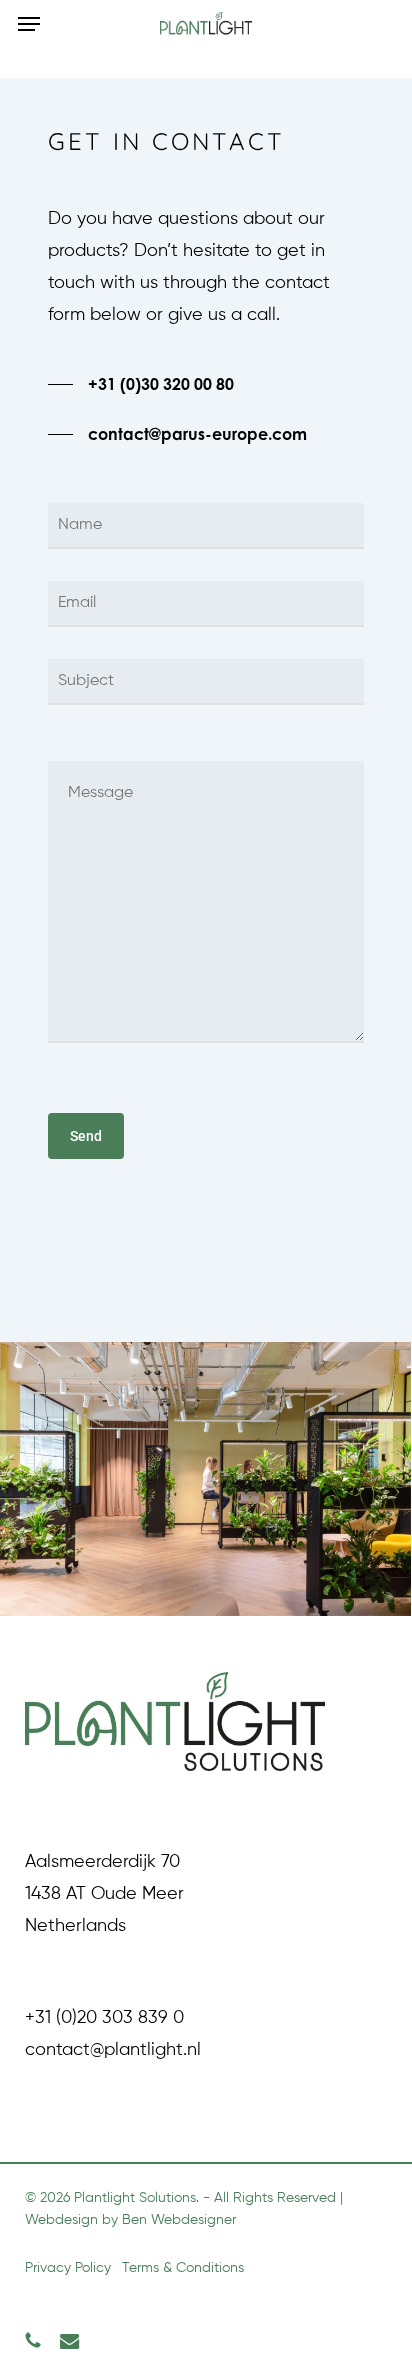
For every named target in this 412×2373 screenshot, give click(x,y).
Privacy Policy (241, 1207)
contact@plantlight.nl (113, 2050)
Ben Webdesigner (179, 2220)
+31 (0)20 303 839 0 (104, 2018)
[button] (29, 24)
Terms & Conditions (183, 2268)
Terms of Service (116, 1239)
